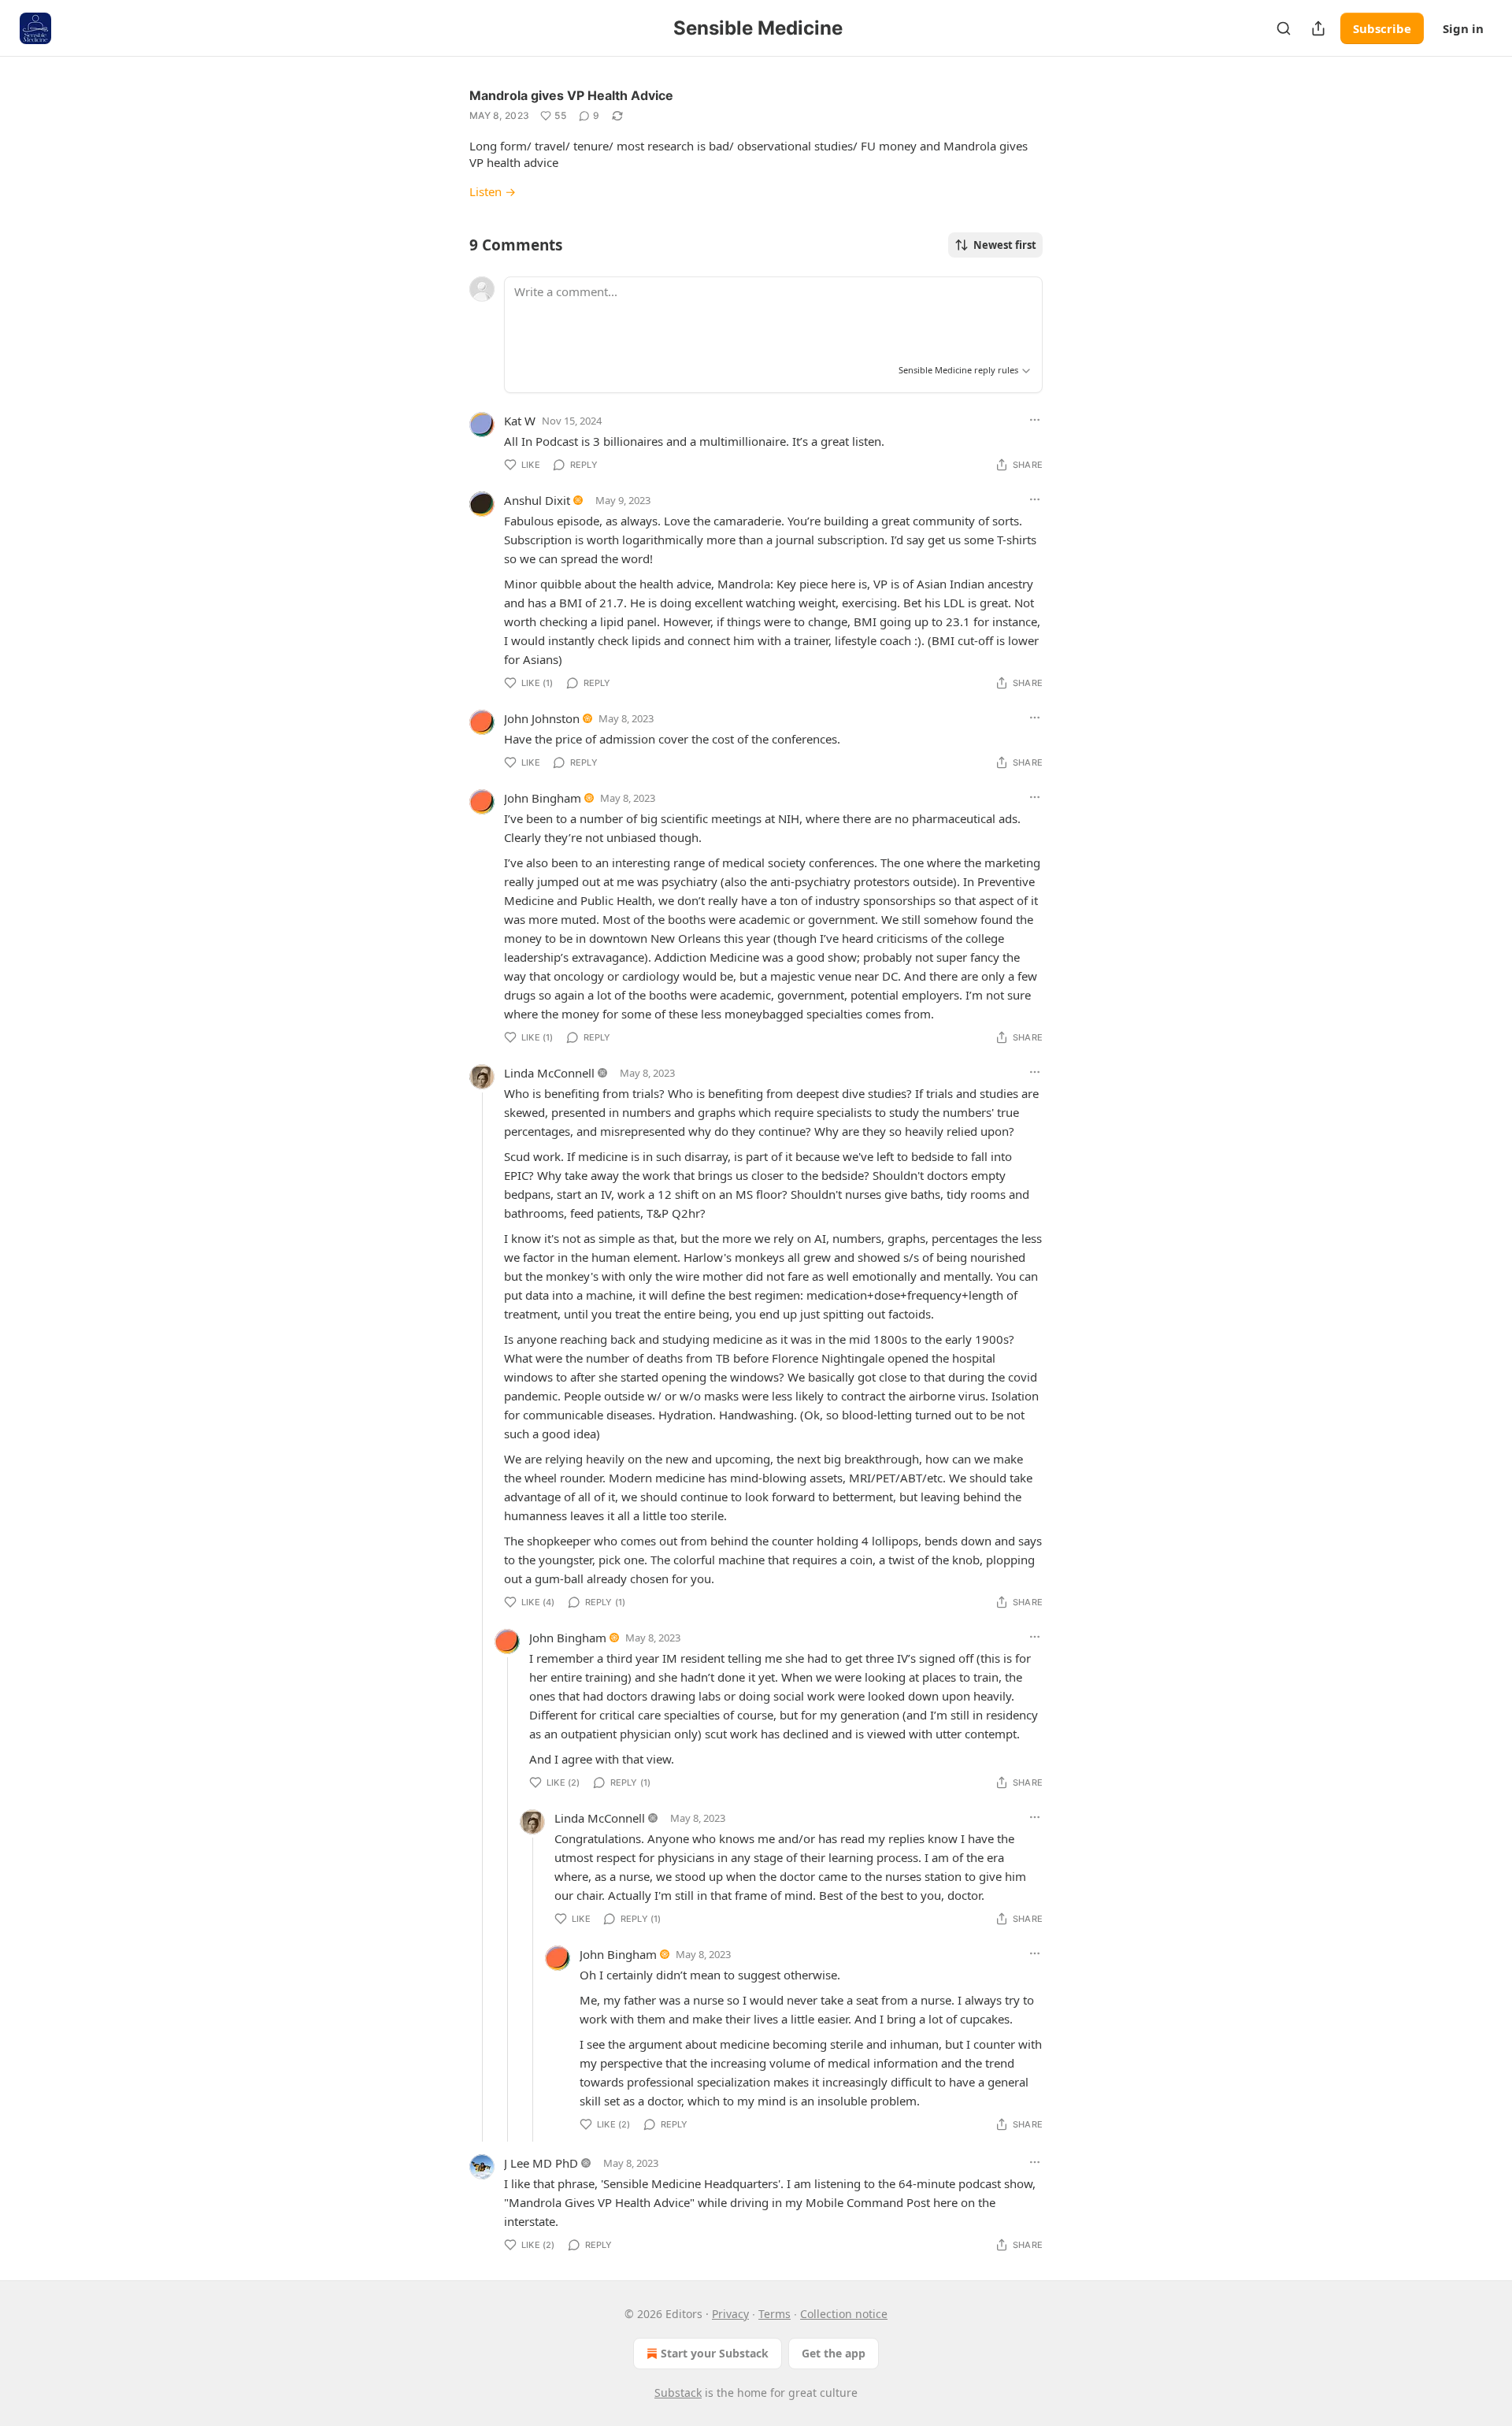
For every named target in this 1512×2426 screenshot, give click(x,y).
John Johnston (542, 718)
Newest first (1005, 245)
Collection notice (844, 2314)
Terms (775, 2314)
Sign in (1463, 28)
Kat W (520, 421)
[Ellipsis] (1035, 420)
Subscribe (1382, 28)
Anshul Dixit (537, 500)
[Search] (1284, 28)
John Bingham (543, 798)
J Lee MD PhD (541, 2163)
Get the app (834, 2353)
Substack (678, 2393)
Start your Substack (715, 2353)
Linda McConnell (549, 1073)
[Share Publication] (1318, 28)
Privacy (730, 2314)
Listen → (493, 191)
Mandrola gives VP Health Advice (571, 95)
